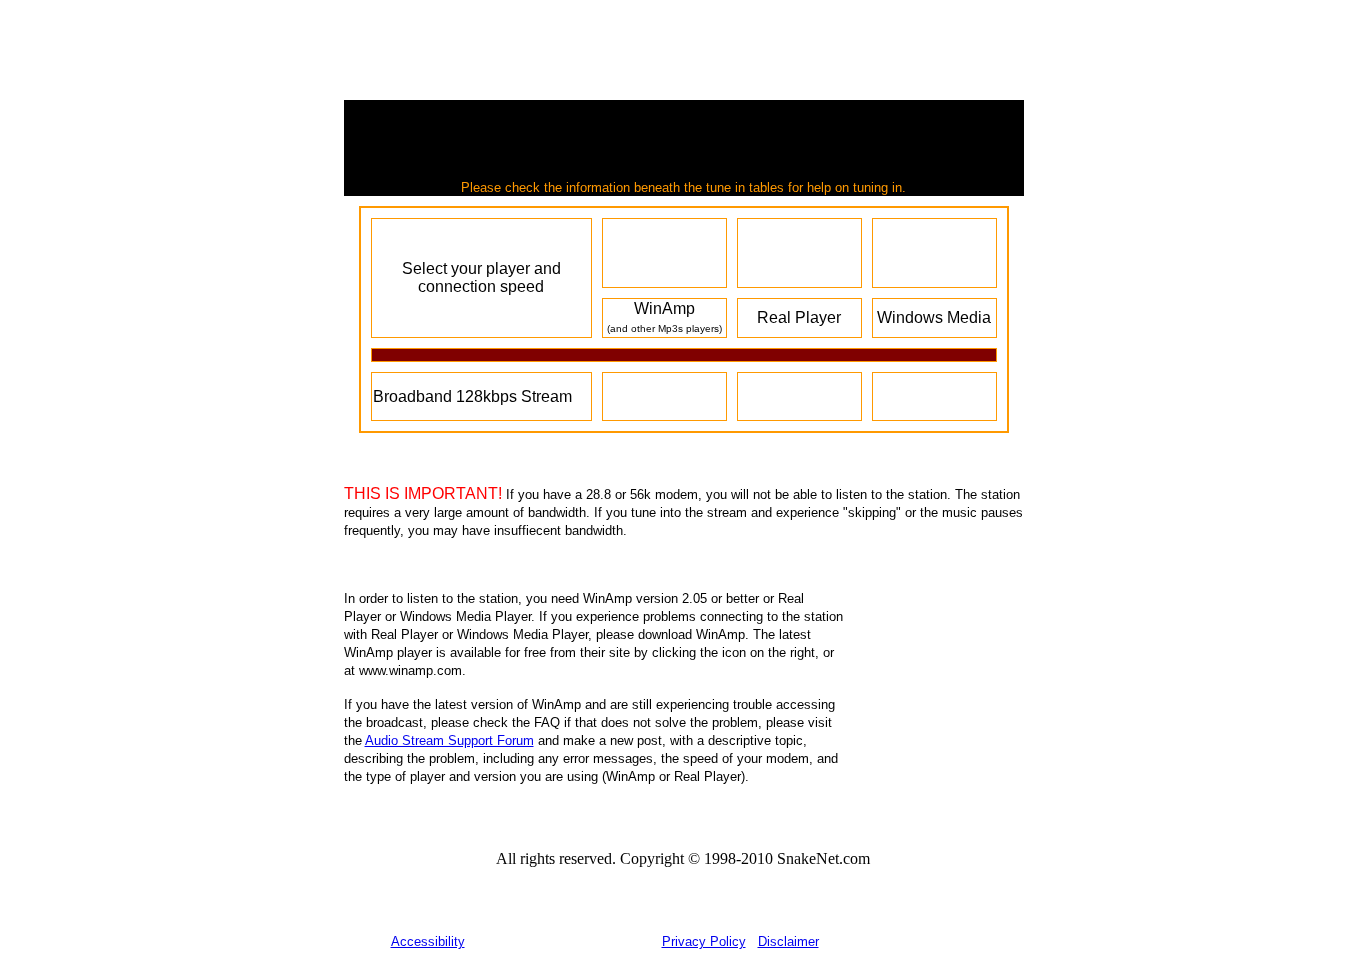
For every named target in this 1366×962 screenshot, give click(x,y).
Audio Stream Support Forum (449, 740)
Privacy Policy (704, 941)
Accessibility (428, 941)
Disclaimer (788, 941)
